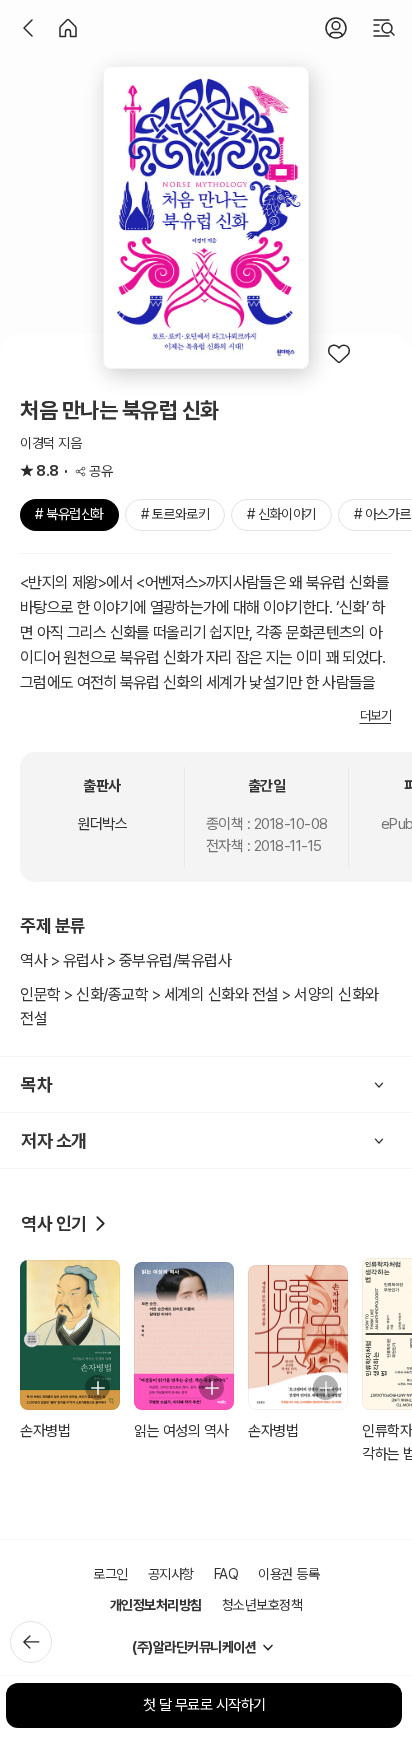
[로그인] (336, 28)
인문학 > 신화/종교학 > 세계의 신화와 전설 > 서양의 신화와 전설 (199, 1006)
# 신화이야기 (281, 514)
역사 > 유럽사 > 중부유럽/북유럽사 (125, 960)
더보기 (376, 715)
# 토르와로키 (175, 514)
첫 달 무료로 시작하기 (204, 1705)
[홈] (68, 28)
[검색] (384, 28)
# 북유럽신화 (69, 514)
